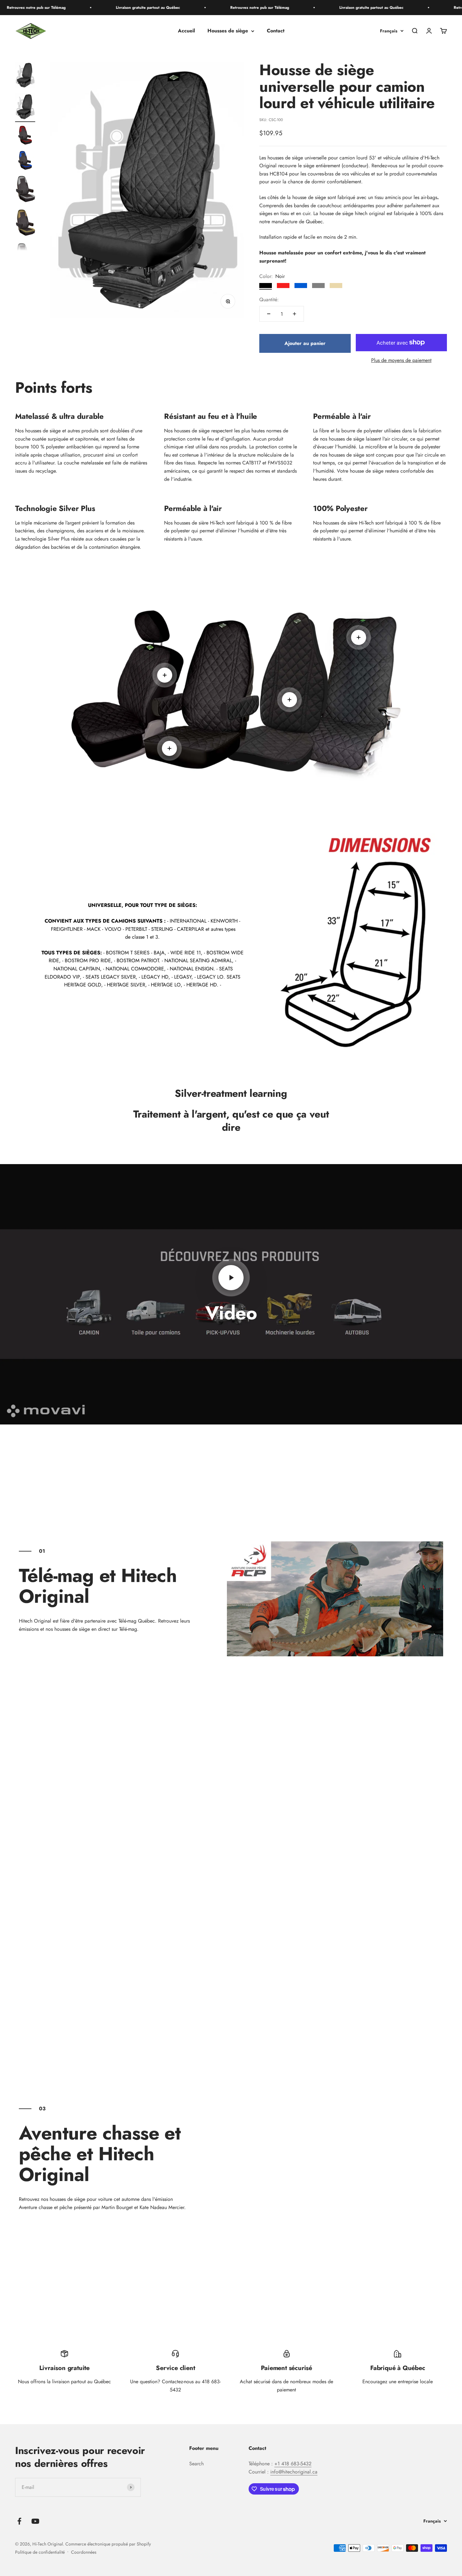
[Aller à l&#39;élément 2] (25, 108)
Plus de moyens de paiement (401, 360)
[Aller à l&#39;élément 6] (25, 224)
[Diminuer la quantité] (269, 314)
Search (196, 2464)
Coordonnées (84, 2552)
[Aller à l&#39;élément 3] (25, 136)
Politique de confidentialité (40, 2552)
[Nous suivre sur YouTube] (35, 2521)
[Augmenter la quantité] (294, 314)
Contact (276, 31)
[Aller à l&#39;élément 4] (25, 161)
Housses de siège (228, 31)
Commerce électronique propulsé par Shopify (108, 2544)
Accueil (186, 31)
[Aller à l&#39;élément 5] (25, 191)
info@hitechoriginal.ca (294, 2472)
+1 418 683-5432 (293, 2464)
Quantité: (269, 300)
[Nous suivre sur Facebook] (19, 2521)
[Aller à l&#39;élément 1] (25, 76)
